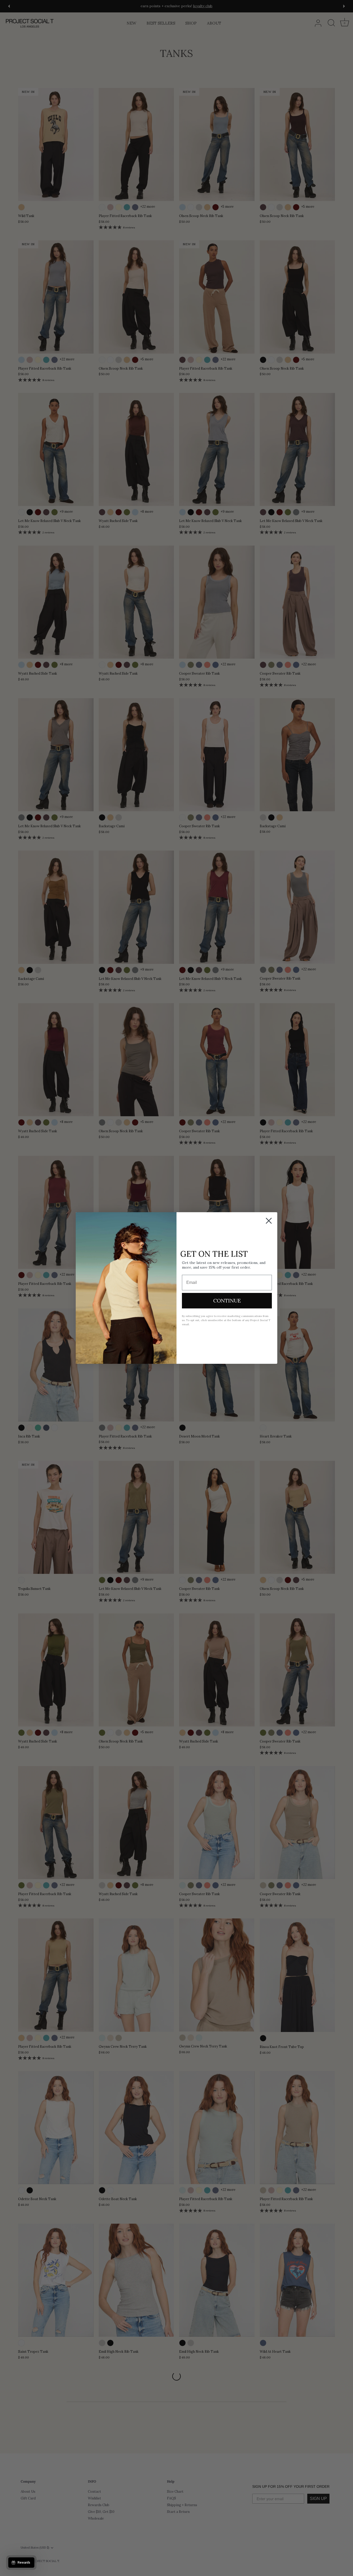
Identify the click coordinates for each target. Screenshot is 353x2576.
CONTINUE (227, 1301)
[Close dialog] (269, 1221)
